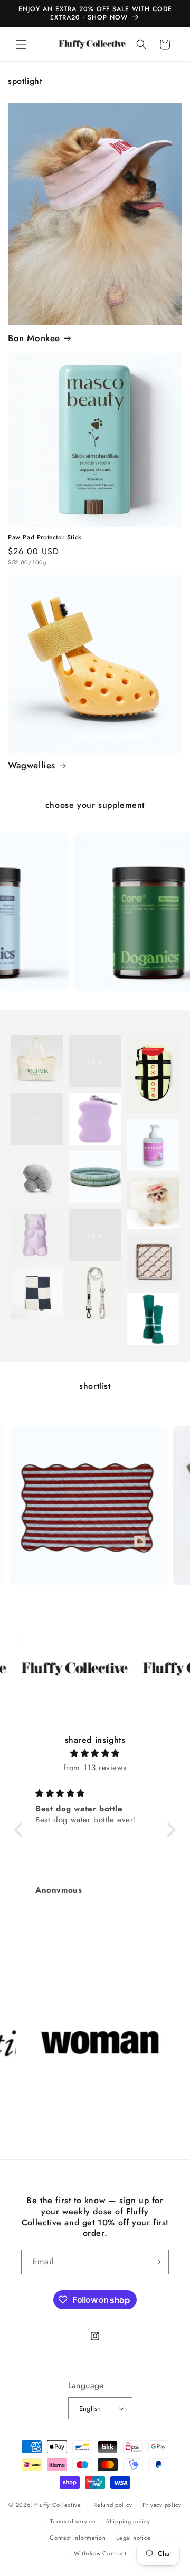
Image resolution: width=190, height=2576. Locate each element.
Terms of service (73, 2521)
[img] (95, 1753)
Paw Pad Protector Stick (45, 538)
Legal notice (133, 2538)
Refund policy (113, 2505)
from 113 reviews (95, 1768)
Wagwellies (32, 765)
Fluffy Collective (58, 2505)
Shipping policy (128, 2521)
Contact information (78, 2538)
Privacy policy (162, 2505)
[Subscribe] (157, 2262)
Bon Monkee (34, 338)
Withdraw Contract (100, 2553)
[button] (21, 44)
